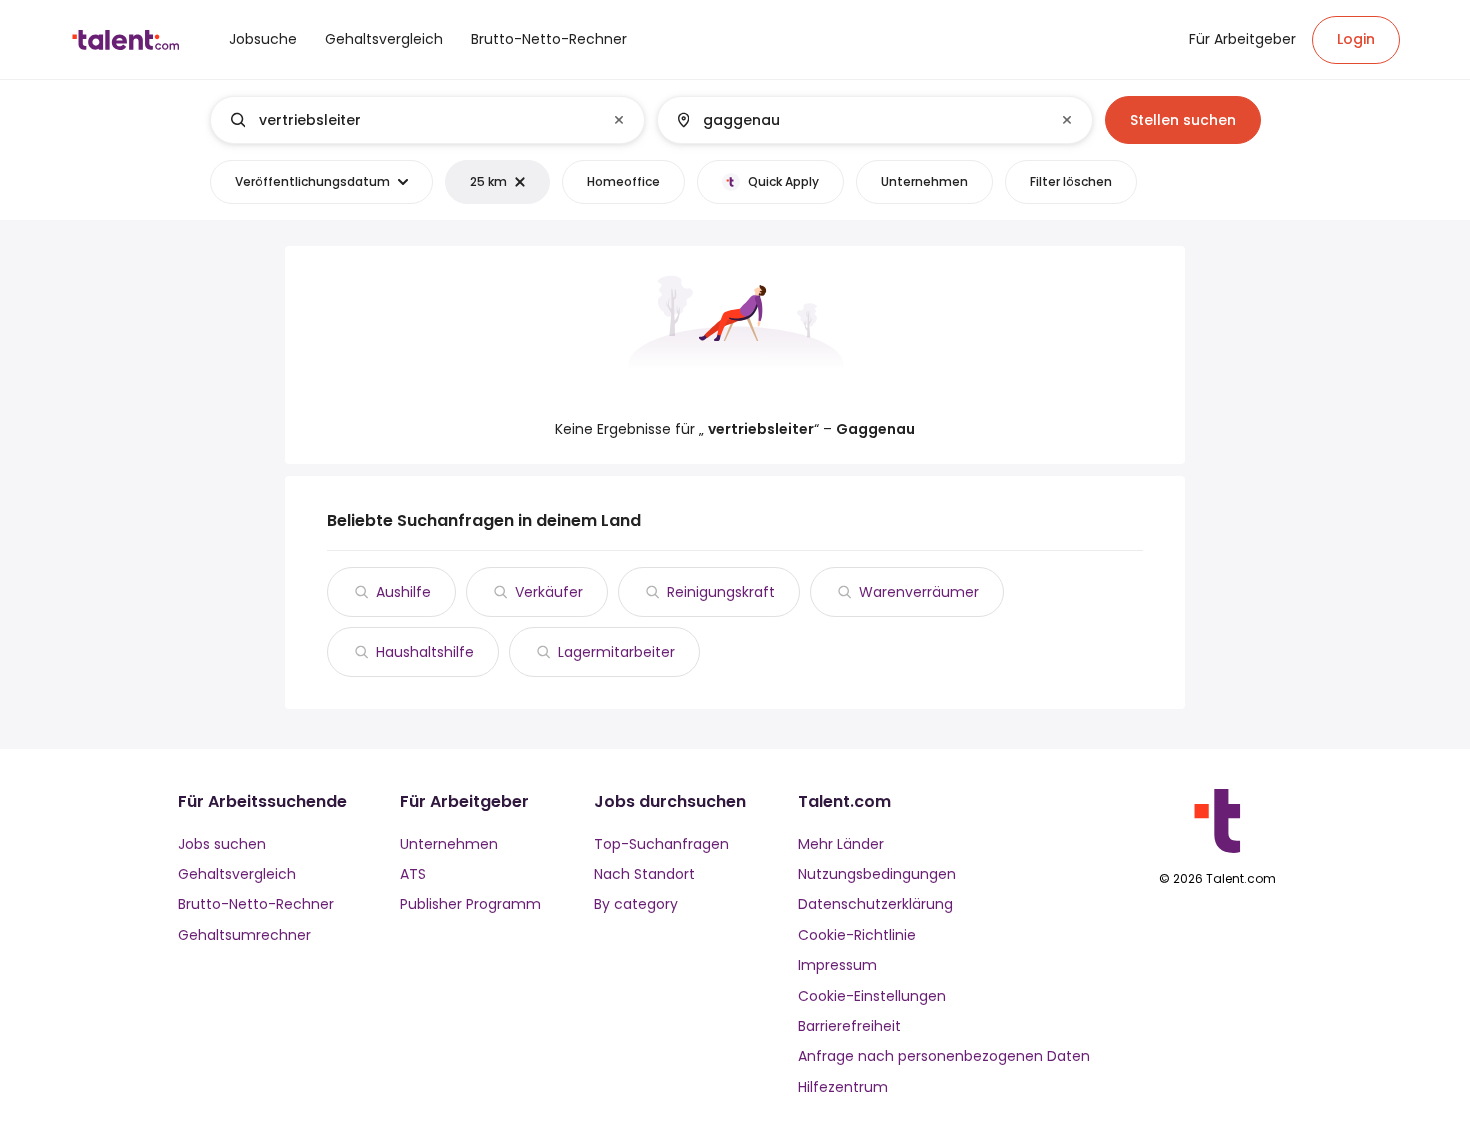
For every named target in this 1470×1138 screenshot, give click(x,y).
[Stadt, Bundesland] (858, 120)
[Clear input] (619, 120)
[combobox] (426, 120)
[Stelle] (411, 120)
